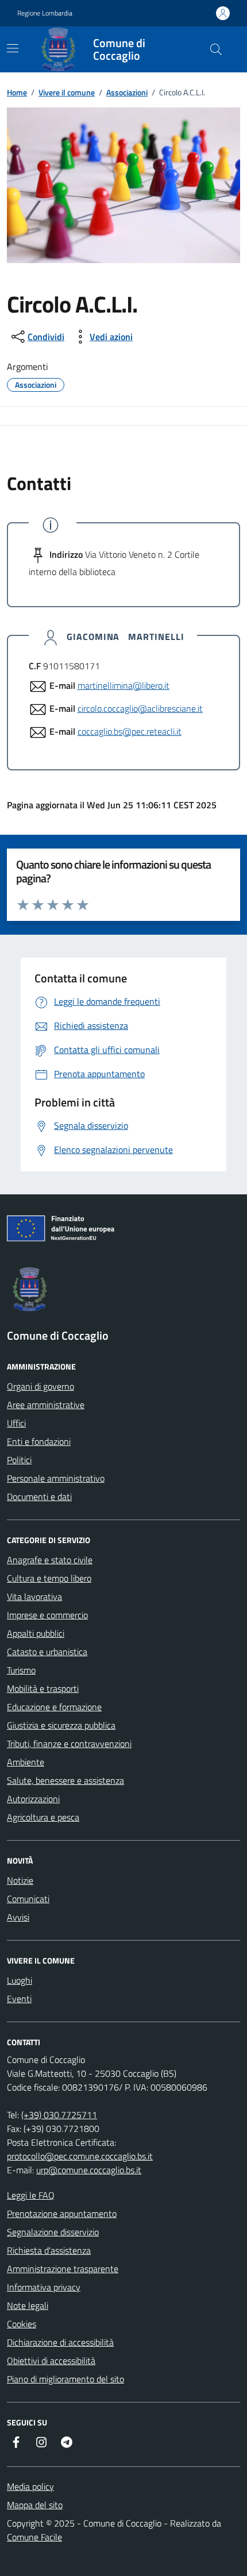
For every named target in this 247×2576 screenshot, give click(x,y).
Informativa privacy (44, 2287)
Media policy (30, 2486)
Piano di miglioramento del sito (65, 2379)
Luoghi (20, 1980)
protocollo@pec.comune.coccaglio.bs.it (80, 2156)
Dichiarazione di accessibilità (60, 2342)
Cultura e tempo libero (49, 1578)
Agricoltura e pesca (43, 1817)
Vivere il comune (67, 92)
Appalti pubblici (36, 1633)
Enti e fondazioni (39, 1441)
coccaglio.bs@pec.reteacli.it (130, 731)
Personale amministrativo (56, 1478)
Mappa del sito (35, 2505)
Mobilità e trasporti (43, 1688)
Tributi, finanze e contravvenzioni (69, 1744)
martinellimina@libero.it (123, 685)
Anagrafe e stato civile (50, 1560)
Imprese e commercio (47, 1615)
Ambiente (26, 1762)
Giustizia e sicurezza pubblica (61, 1725)
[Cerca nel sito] (216, 49)
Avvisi (18, 1917)
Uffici (16, 1423)
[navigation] (13, 48)
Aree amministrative (46, 1405)
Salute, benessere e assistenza (65, 1780)
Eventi (19, 1999)
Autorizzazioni (33, 1799)
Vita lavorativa (34, 1596)
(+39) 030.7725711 (59, 2115)
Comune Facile (34, 2537)
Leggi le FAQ (31, 2195)
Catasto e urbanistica (47, 1652)
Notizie (20, 1880)
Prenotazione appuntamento (62, 2213)
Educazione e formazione (54, 1707)
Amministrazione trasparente (63, 2269)
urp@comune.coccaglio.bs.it (89, 2170)
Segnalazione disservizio (53, 2232)
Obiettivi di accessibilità (51, 2361)
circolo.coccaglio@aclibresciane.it (140, 708)
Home (17, 92)
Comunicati (28, 1899)
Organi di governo (40, 1386)
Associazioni (127, 92)
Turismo (21, 1670)
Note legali (28, 2305)
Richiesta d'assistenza (49, 2250)
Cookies (22, 2324)
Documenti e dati (39, 1497)
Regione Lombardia (45, 13)
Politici (19, 1460)
